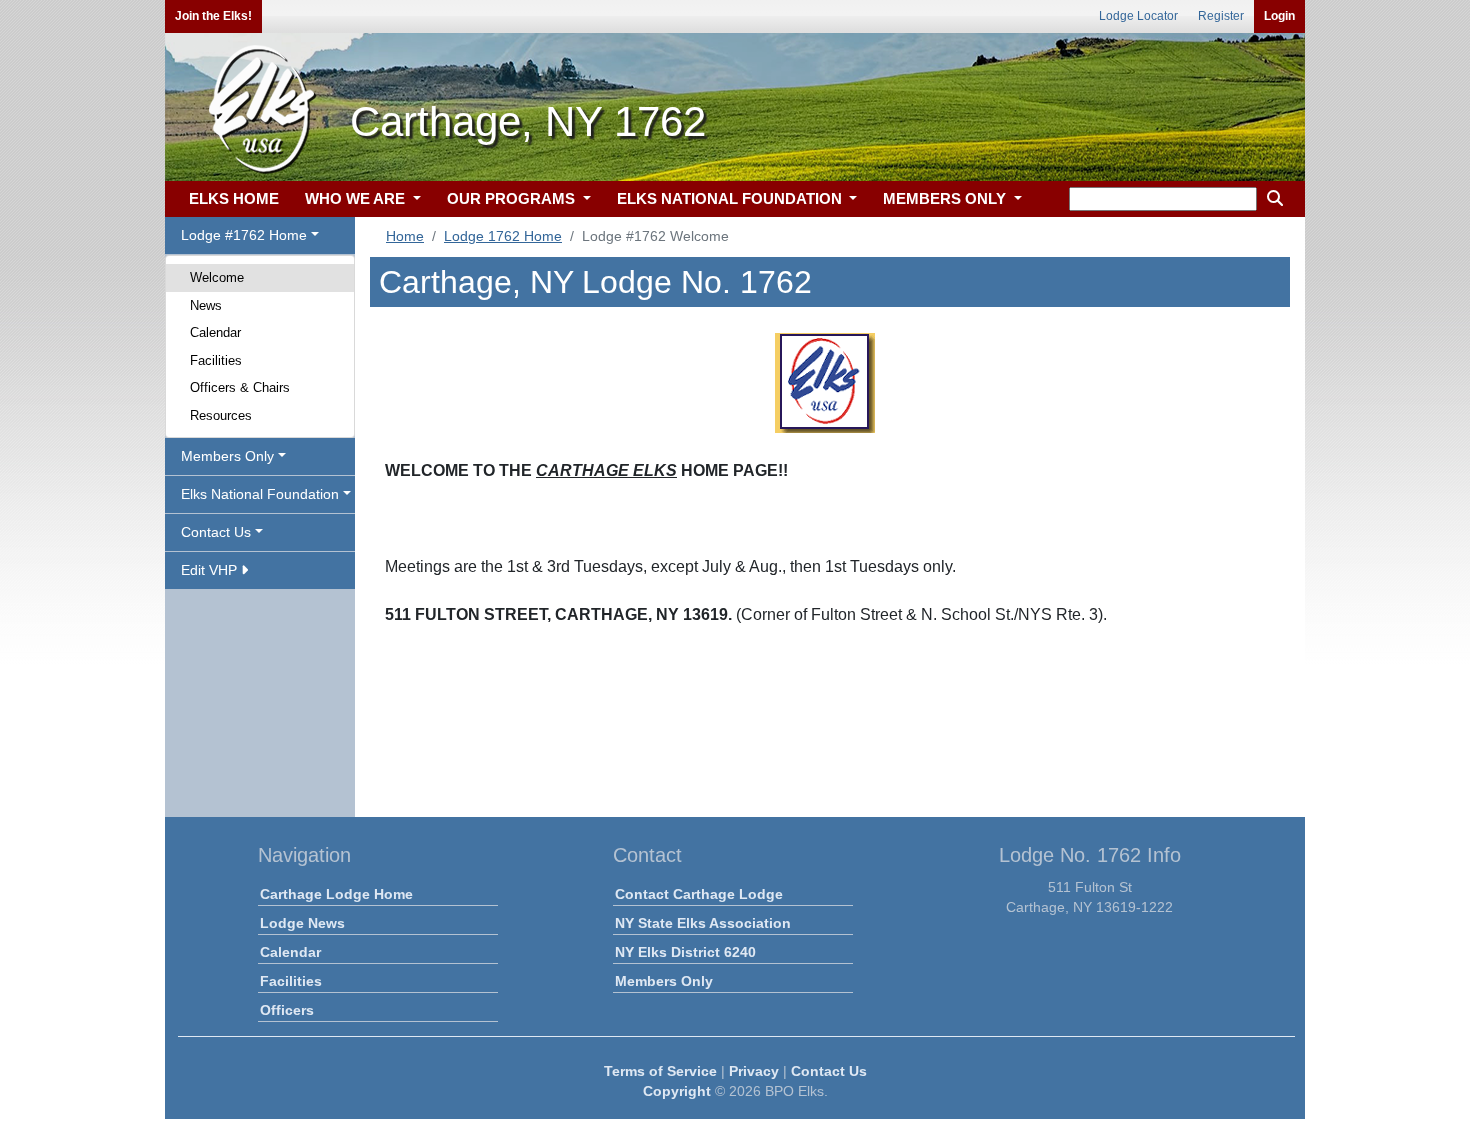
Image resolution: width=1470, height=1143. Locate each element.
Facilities (216, 360)
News (206, 305)
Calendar (215, 332)
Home (405, 236)
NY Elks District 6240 (685, 952)
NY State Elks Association (703, 923)
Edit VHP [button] (211, 570)
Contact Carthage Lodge (699, 894)
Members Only (664, 981)
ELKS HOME (234, 198)
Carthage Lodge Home (336, 894)
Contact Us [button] (216, 532)
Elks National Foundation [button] (260, 494)
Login (1279, 16)
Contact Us (829, 1071)
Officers (287, 1010)
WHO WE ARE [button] (357, 198)
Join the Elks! (213, 16)
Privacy (754, 1071)
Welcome (217, 277)
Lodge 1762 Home (503, 236)
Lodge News (302, 923)
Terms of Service (660, 1071)
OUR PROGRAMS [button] (513, 198)
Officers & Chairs (240, 387)
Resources (221, 415)
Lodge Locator (1138, 16)
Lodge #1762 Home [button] (244, 235)
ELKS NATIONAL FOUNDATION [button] (731, 198)
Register (1221, 16)
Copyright (677, 1091)
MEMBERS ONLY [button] (946, 198)
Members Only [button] (227, 456)
